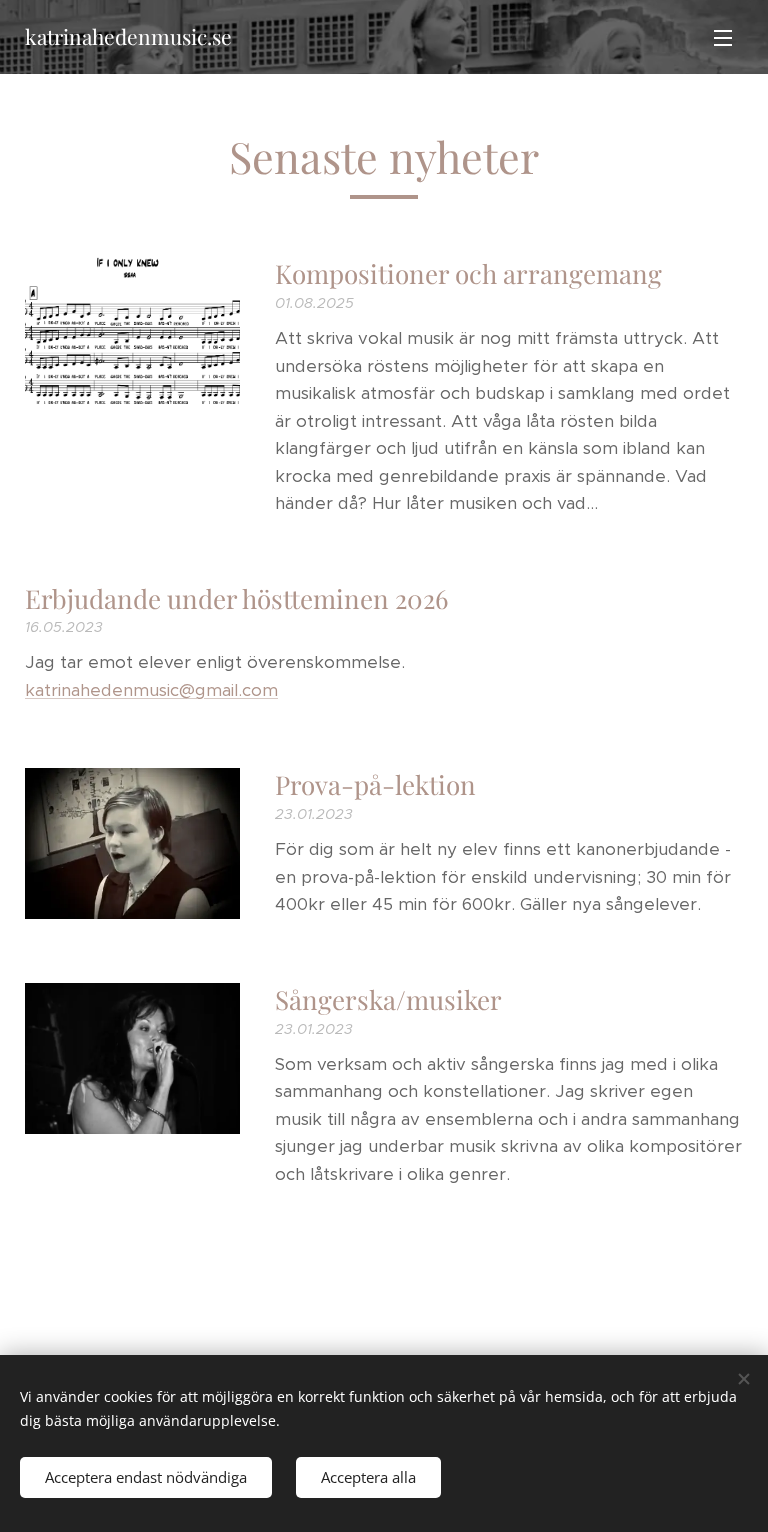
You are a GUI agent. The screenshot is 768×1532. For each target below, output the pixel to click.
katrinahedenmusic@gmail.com (151, 690)
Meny (723, 37)
